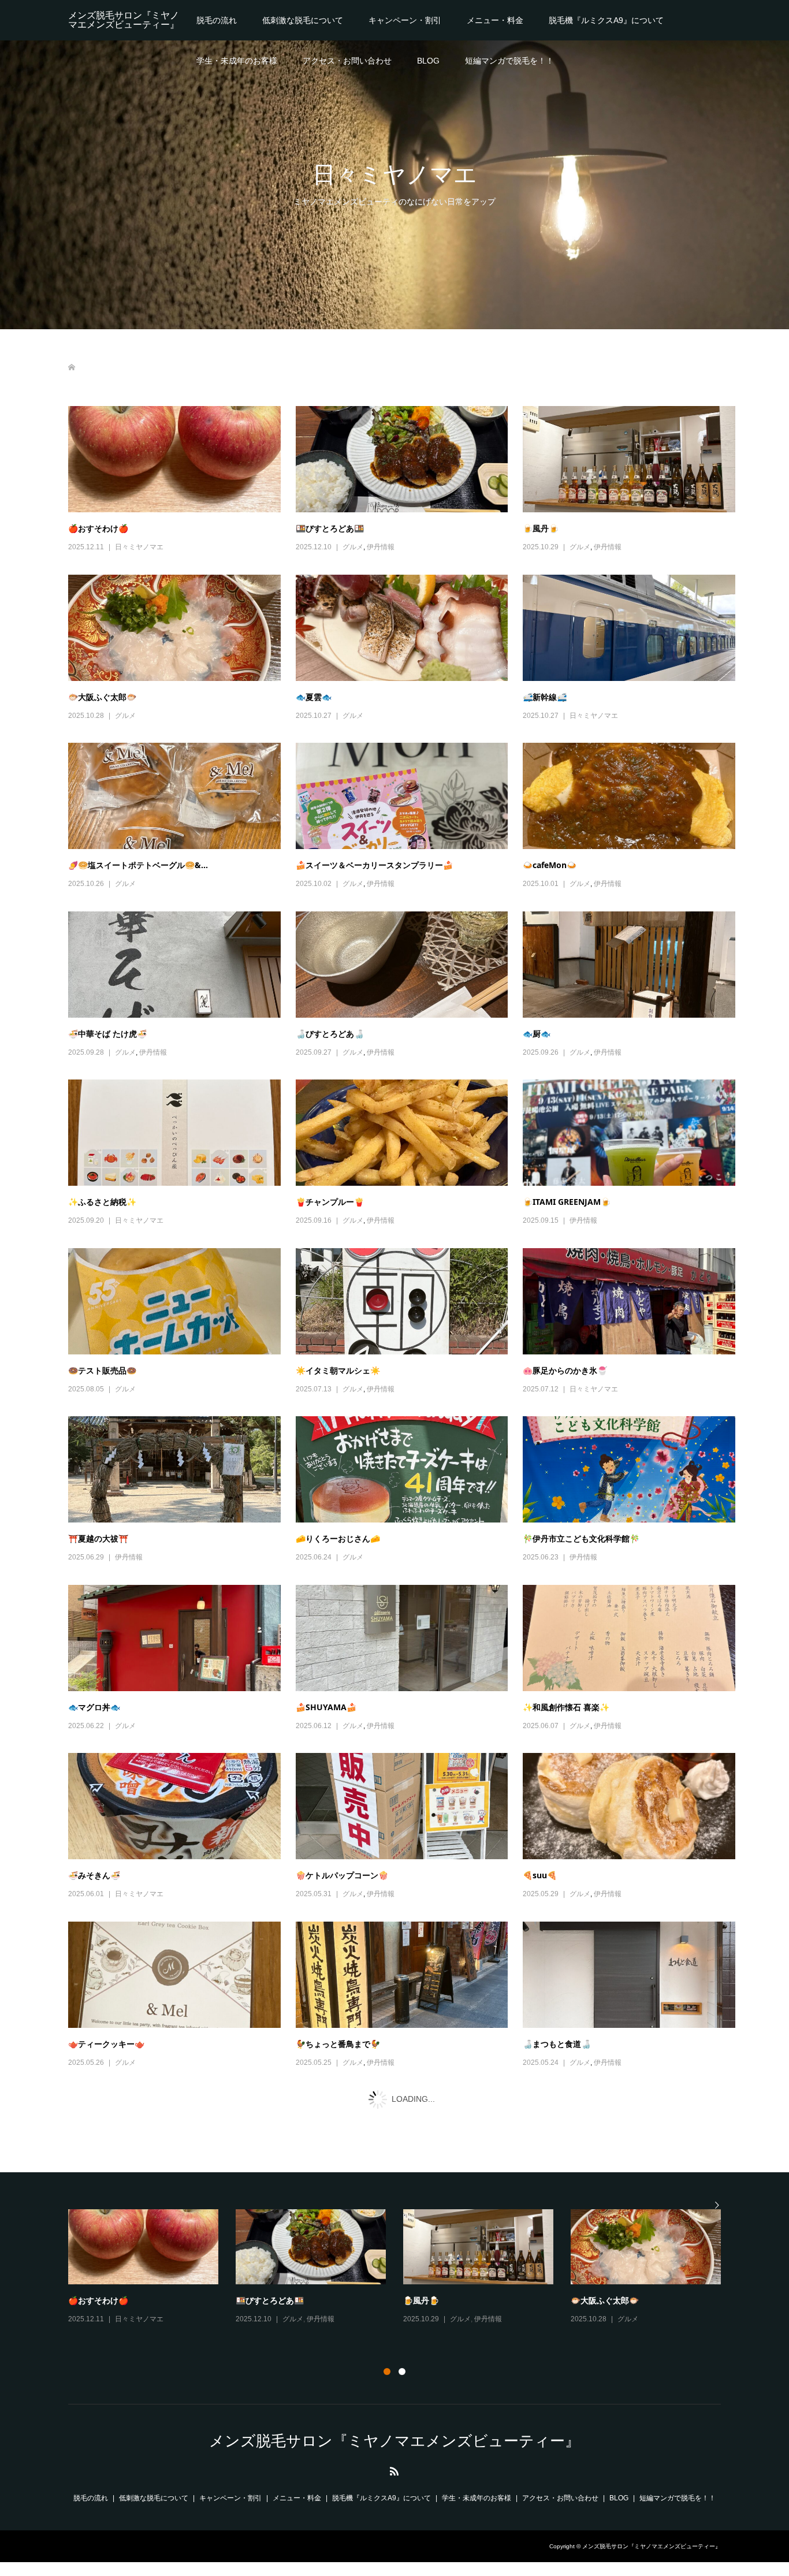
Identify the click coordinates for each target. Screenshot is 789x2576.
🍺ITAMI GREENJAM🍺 (567, 1201)
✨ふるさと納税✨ (102, 1201)
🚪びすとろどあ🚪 (330, 2230)
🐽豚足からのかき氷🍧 (565, 1370)
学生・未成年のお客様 (237, 60)
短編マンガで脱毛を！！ (509, 60)
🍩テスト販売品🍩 (102, 1370)
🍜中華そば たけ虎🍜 (107, 1033)
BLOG (428, 60)
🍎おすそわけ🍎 (98, 528)
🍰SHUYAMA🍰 (326, 1706)
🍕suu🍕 (540, 1875)
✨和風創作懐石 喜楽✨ (566, 1706)
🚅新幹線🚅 (545, 696)
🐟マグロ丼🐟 (94, 1706)
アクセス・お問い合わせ (347, 60)
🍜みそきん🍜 (94, 1875)
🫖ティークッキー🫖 (106, 2043)
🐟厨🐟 (537, 1033)
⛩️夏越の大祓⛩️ (98, 1538)
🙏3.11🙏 (541, 2398)
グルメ (353, 546)
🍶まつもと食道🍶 (557, 2043)
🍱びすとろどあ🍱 (330, 528)
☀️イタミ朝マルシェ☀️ (338, 1370)
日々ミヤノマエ (139, 546)
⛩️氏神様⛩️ (90, 2398)
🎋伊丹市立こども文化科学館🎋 (581, 1538)
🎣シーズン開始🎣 (102, 2230)
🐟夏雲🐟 (314, 696)
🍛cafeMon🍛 (550, 864)
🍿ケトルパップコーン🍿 (342, 1875)
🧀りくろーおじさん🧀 (338, 1538)
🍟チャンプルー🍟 (330, 1201)
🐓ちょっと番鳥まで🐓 (338, 2043)
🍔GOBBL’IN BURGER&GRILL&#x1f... (367, 2398)
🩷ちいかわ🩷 (549, 2230)
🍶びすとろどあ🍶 (330, 1033)
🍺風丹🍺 (541, 528)
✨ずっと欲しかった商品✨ (346, 2567)
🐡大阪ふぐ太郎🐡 (102, 696)
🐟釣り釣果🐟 (94, 2567)
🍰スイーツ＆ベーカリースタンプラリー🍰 (374, 864)
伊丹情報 (381, 546)
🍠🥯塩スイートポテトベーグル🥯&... (138, 864)
